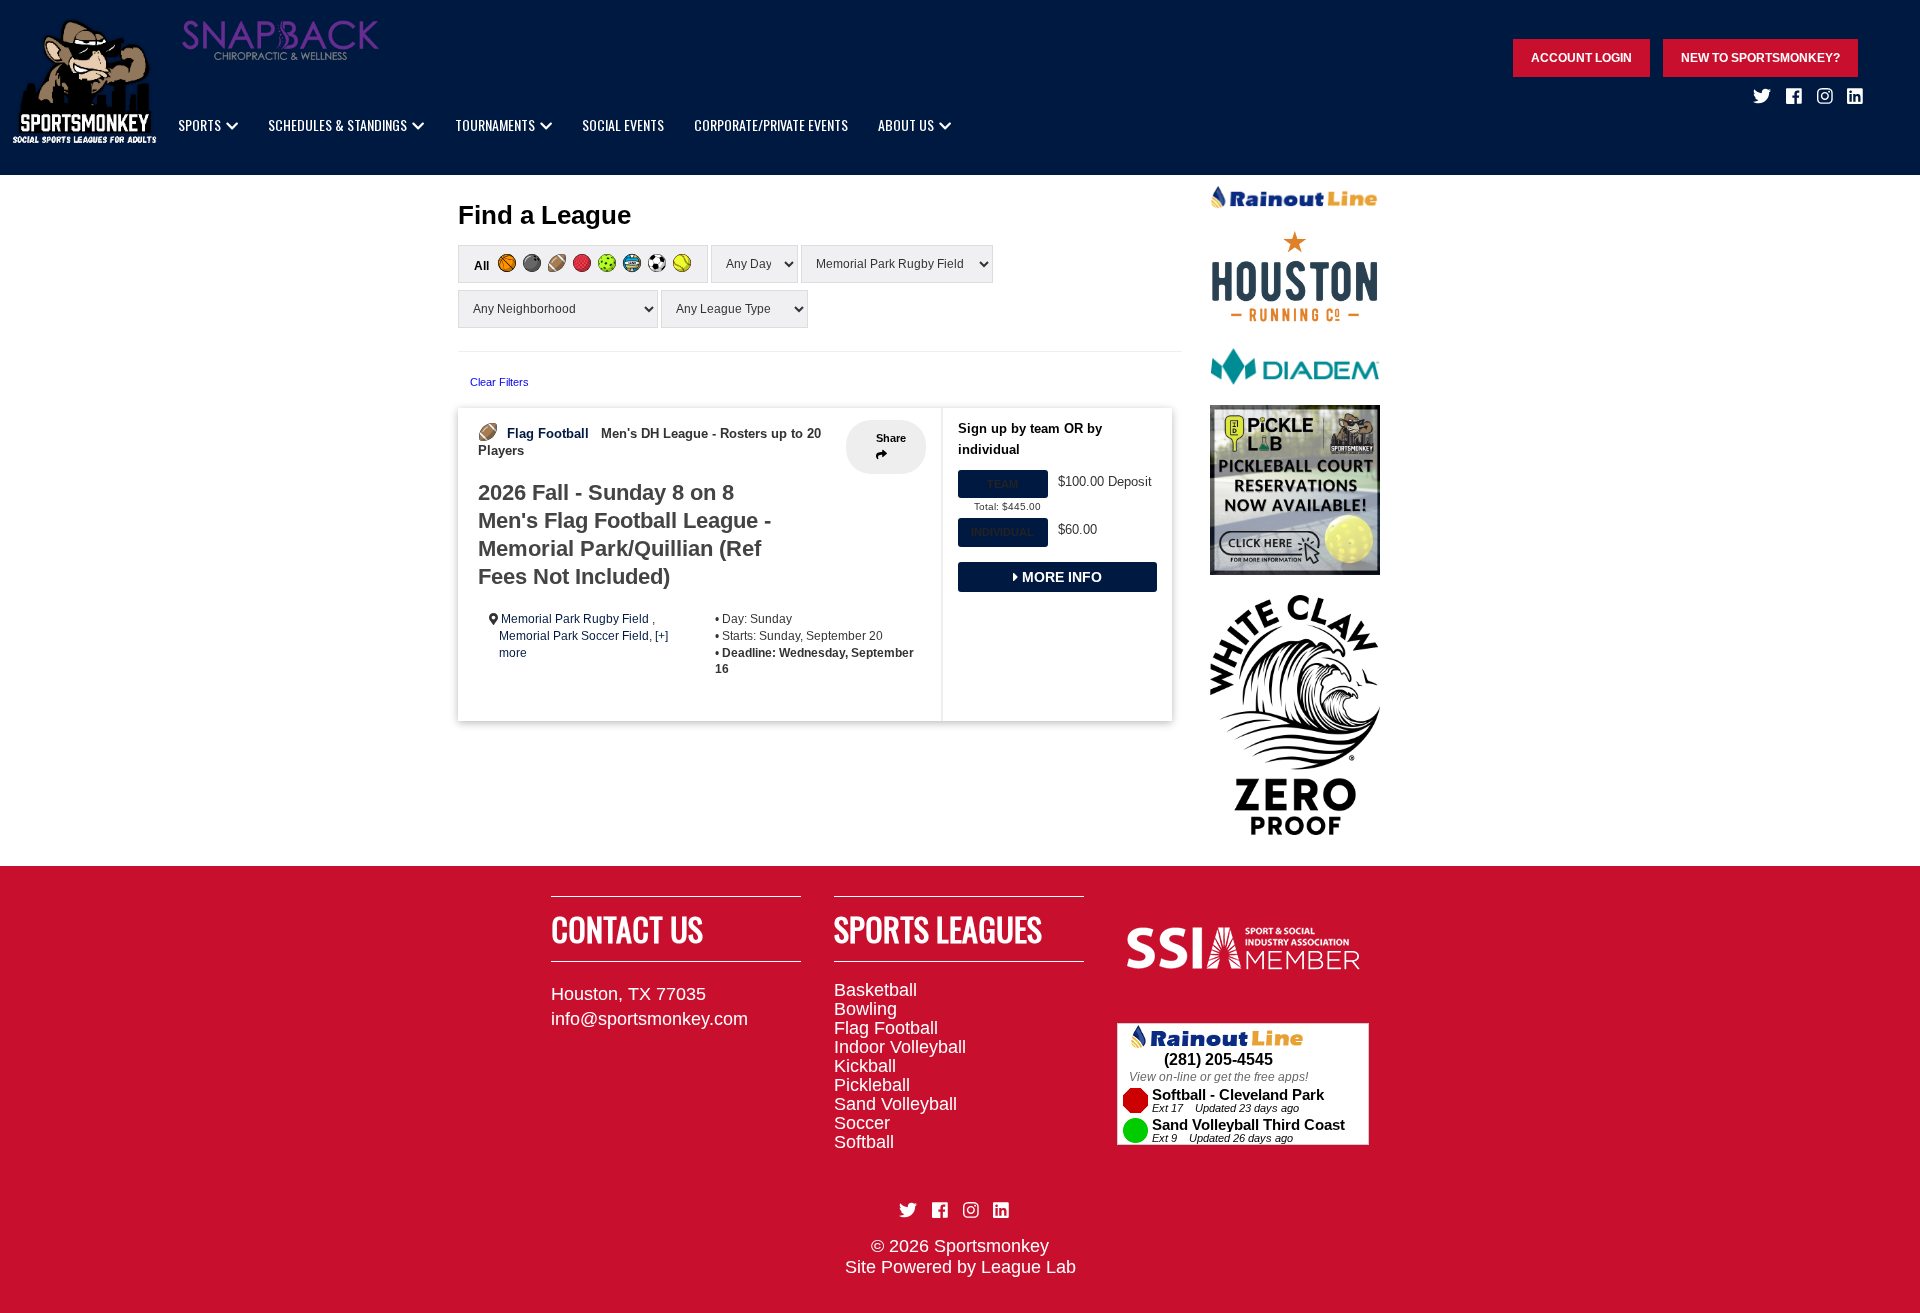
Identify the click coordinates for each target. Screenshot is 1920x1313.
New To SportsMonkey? (1760, 58)
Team (1002, 484)
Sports (199, 124)
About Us (906, 124)
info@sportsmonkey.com (649, 1019)
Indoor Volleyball (900, 1047)
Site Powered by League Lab (960, 1267)
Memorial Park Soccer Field (574, 636)
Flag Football (548, 433)
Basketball (875, 990)
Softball (864, 1142)
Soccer (862, 1123)
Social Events (623, 124)
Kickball (865, 1066)
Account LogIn (1581, 58)
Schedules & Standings (337, 124)
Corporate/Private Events (771, 124)
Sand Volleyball (895, 1104)
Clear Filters (499, 382)
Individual (1002, 532)
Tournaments (495, 124)
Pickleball (872, 1085)
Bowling (865, 1009)
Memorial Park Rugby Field (576, 619)
